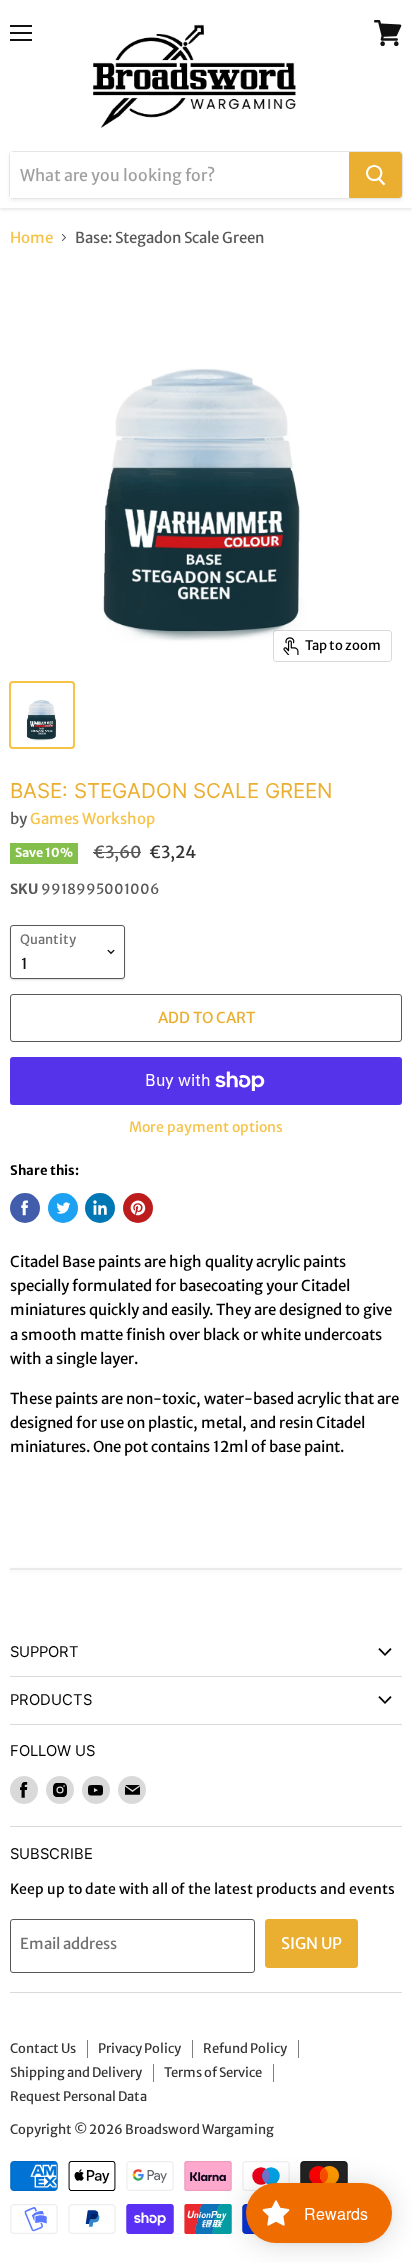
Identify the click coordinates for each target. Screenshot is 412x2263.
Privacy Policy (139, 2048)
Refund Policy (245, 2048)
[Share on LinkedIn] (100, 1208)
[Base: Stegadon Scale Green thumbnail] (42, 715)
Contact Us (43, 2048)
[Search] (375, 175)
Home (31, 237)
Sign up (311, 1943)
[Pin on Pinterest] (138, 1208)
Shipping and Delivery (76, 2072)
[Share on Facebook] (25, 1208)
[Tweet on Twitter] (63, 1208)
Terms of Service (213, 2072)
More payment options (206, 1127)
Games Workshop (92, 818)
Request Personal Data (78, 2096)
